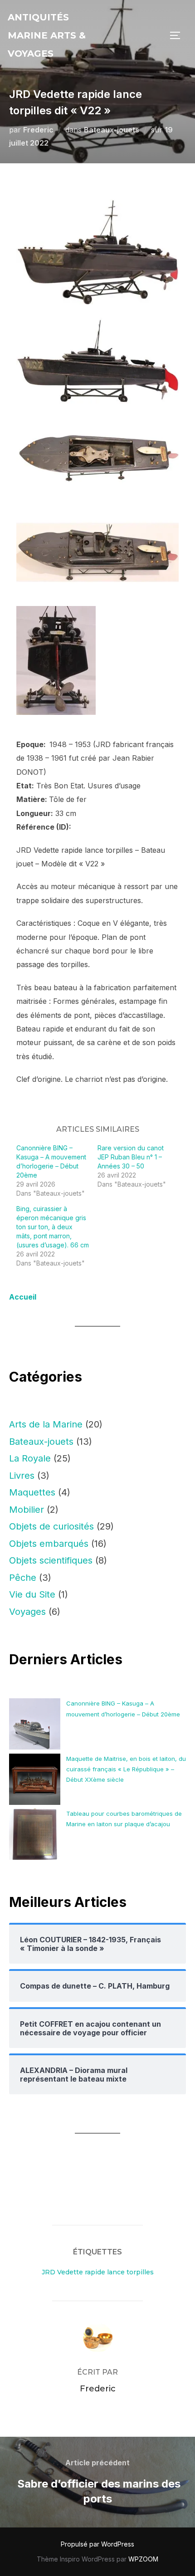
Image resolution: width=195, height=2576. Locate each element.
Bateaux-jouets (112, 130)
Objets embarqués (49, 1544)
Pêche (23, 1578)
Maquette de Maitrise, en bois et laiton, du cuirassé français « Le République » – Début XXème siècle (126, 1769)
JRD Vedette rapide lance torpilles (98, 2272)
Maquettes (32, 1492)
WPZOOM (143, 2559)
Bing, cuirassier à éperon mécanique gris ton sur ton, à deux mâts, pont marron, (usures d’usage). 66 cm (53, 1227)
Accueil (23, 1297)
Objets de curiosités (51, 1526)
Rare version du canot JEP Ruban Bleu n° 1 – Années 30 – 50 (131, 1157)
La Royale (30, 1458)
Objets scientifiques (51, 1560)
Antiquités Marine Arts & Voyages (47, 35)
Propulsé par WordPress (97, 2544)
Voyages (27, 1612)
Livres (22, 1476)
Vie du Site (32, 1594)
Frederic (38, 130)
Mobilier (27, 1510)
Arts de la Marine (46, 1424)
